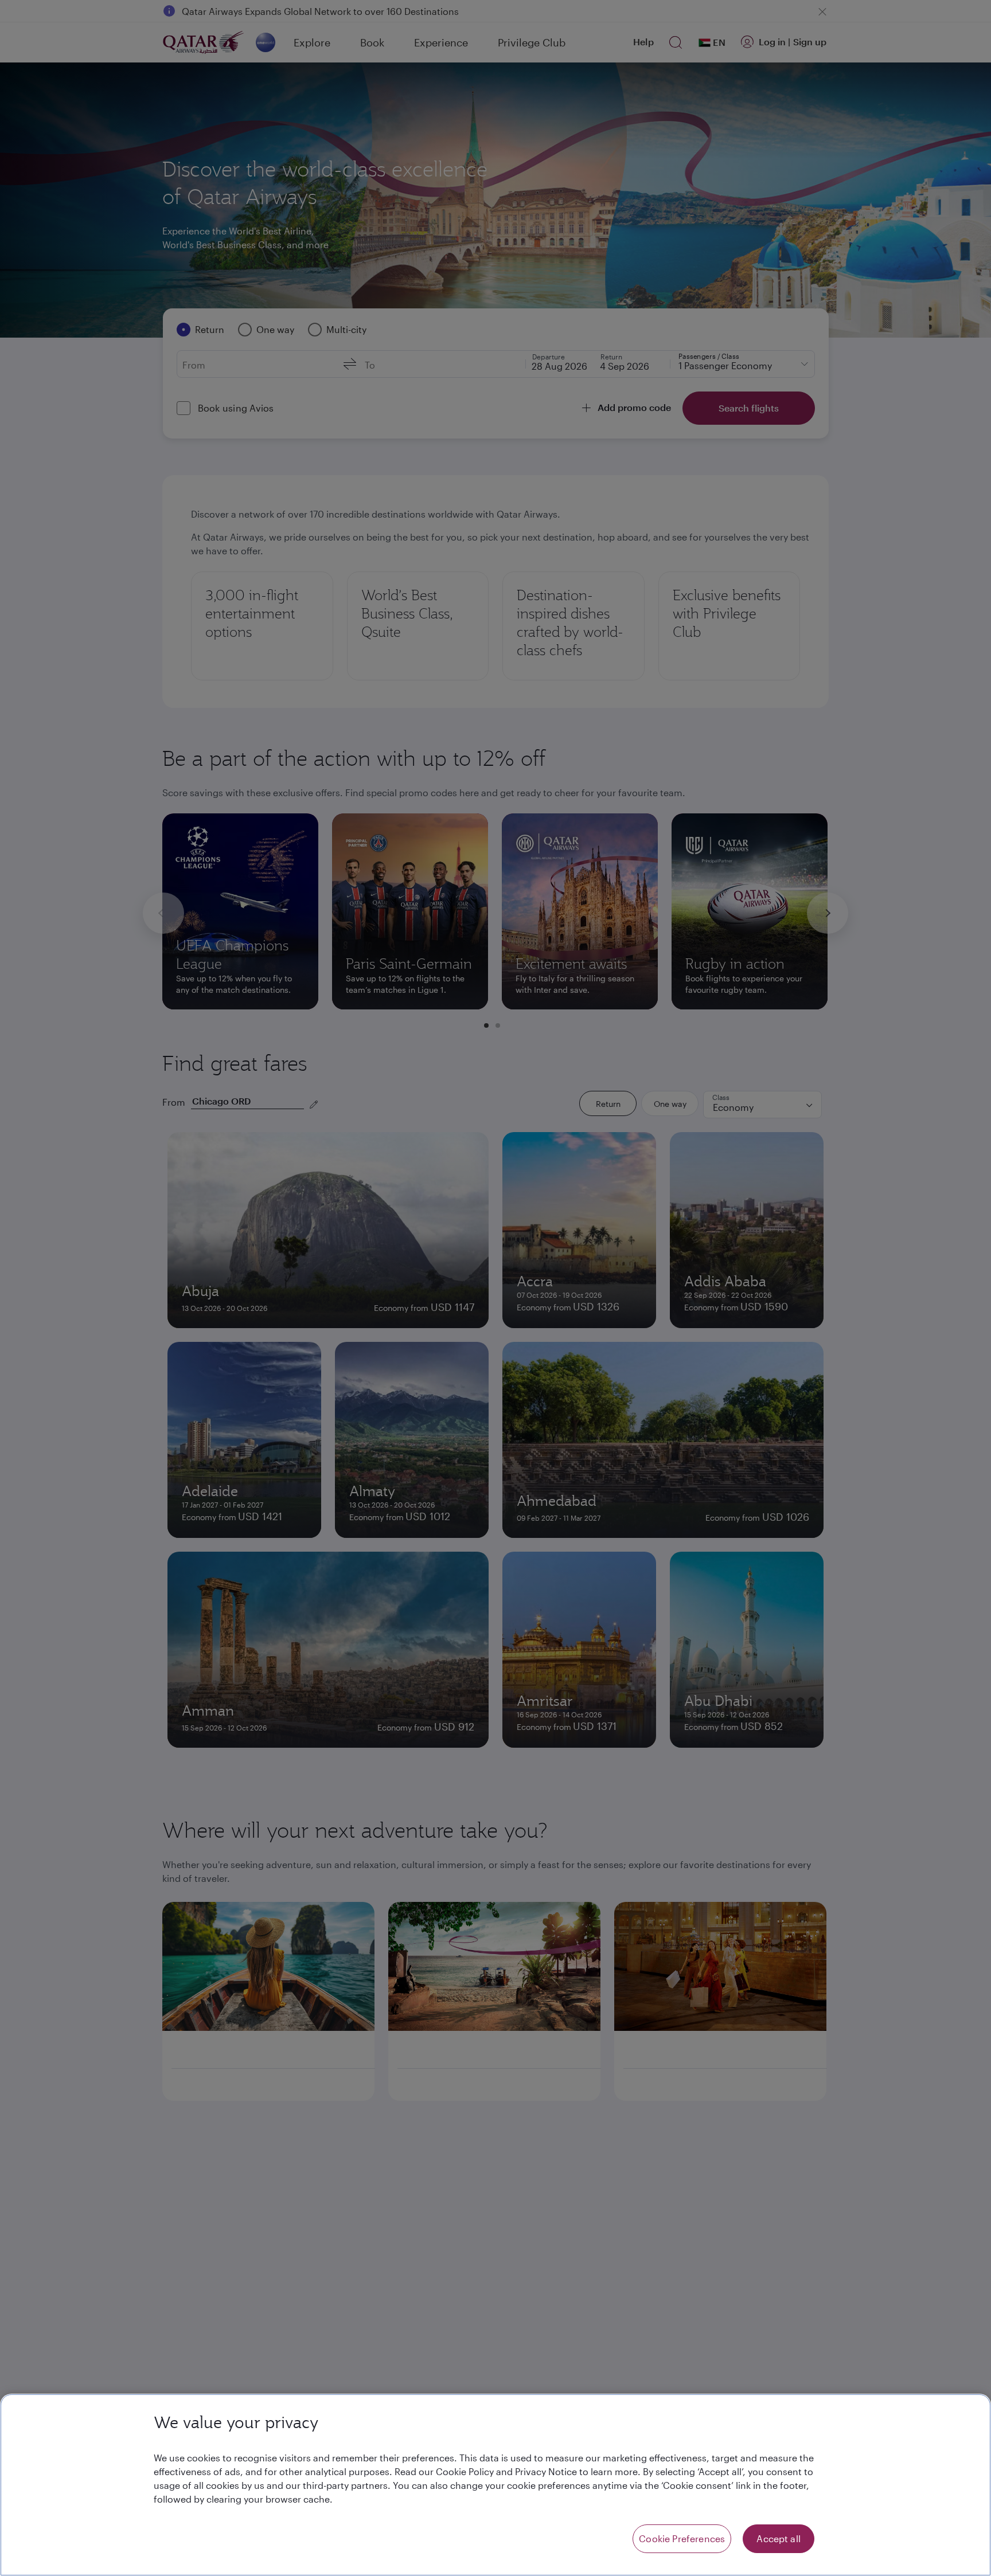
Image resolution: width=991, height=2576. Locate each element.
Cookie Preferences (682, 2538)
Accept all (779, 2538)
